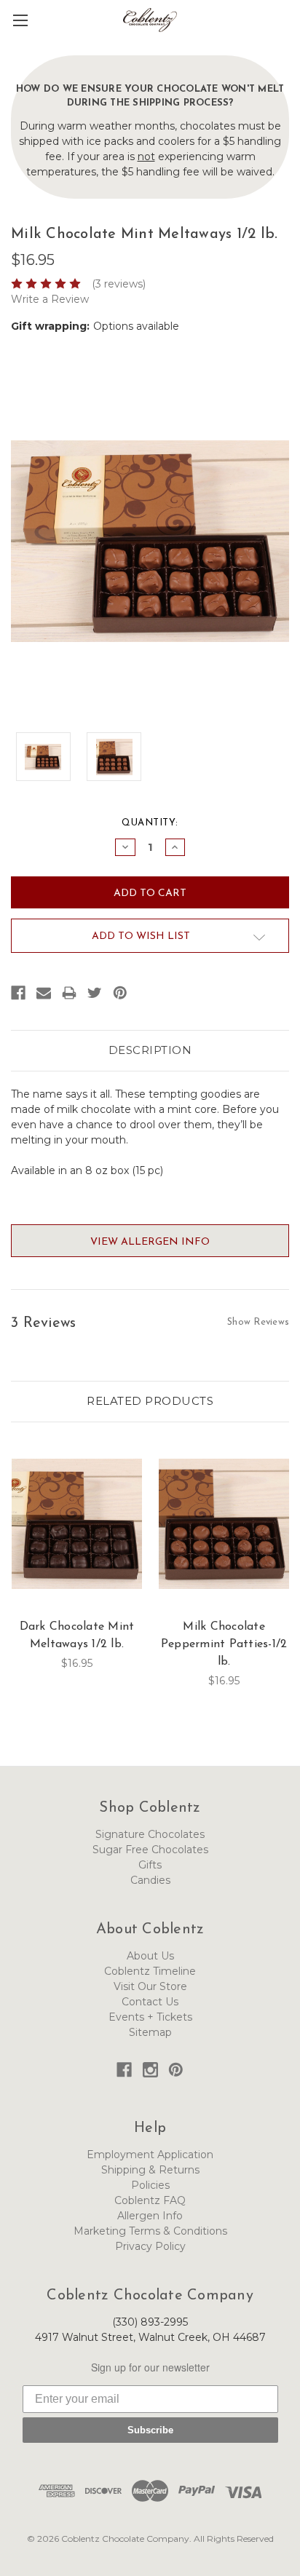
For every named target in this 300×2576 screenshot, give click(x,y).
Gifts (150, 1865)
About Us (150, 1956)
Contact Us (150, 2002)
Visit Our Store (150, 1986)
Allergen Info (150, 2216)
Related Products (150, 1401)
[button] (290, 31)
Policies (150, 2185)
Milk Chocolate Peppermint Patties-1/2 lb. (224, 1644)
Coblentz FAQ (150, 2200)
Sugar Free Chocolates (150, 1850)
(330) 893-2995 (150, 2322)
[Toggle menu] (20, 20)
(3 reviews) (119, 284)
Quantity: (150, 823)
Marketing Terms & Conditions (150, 2231)
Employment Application (150, 2155)
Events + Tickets (150, 2017)
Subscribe (150, 2430)
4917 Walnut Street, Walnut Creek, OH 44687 (150, 2337)
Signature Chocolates (150, 1834)
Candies (150, 1880)
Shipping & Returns (150, 2170)
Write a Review (50, 299)
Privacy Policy (150, 2246)
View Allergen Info (150, 1242)
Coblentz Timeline (150, 1971)
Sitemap (150, 2032)
